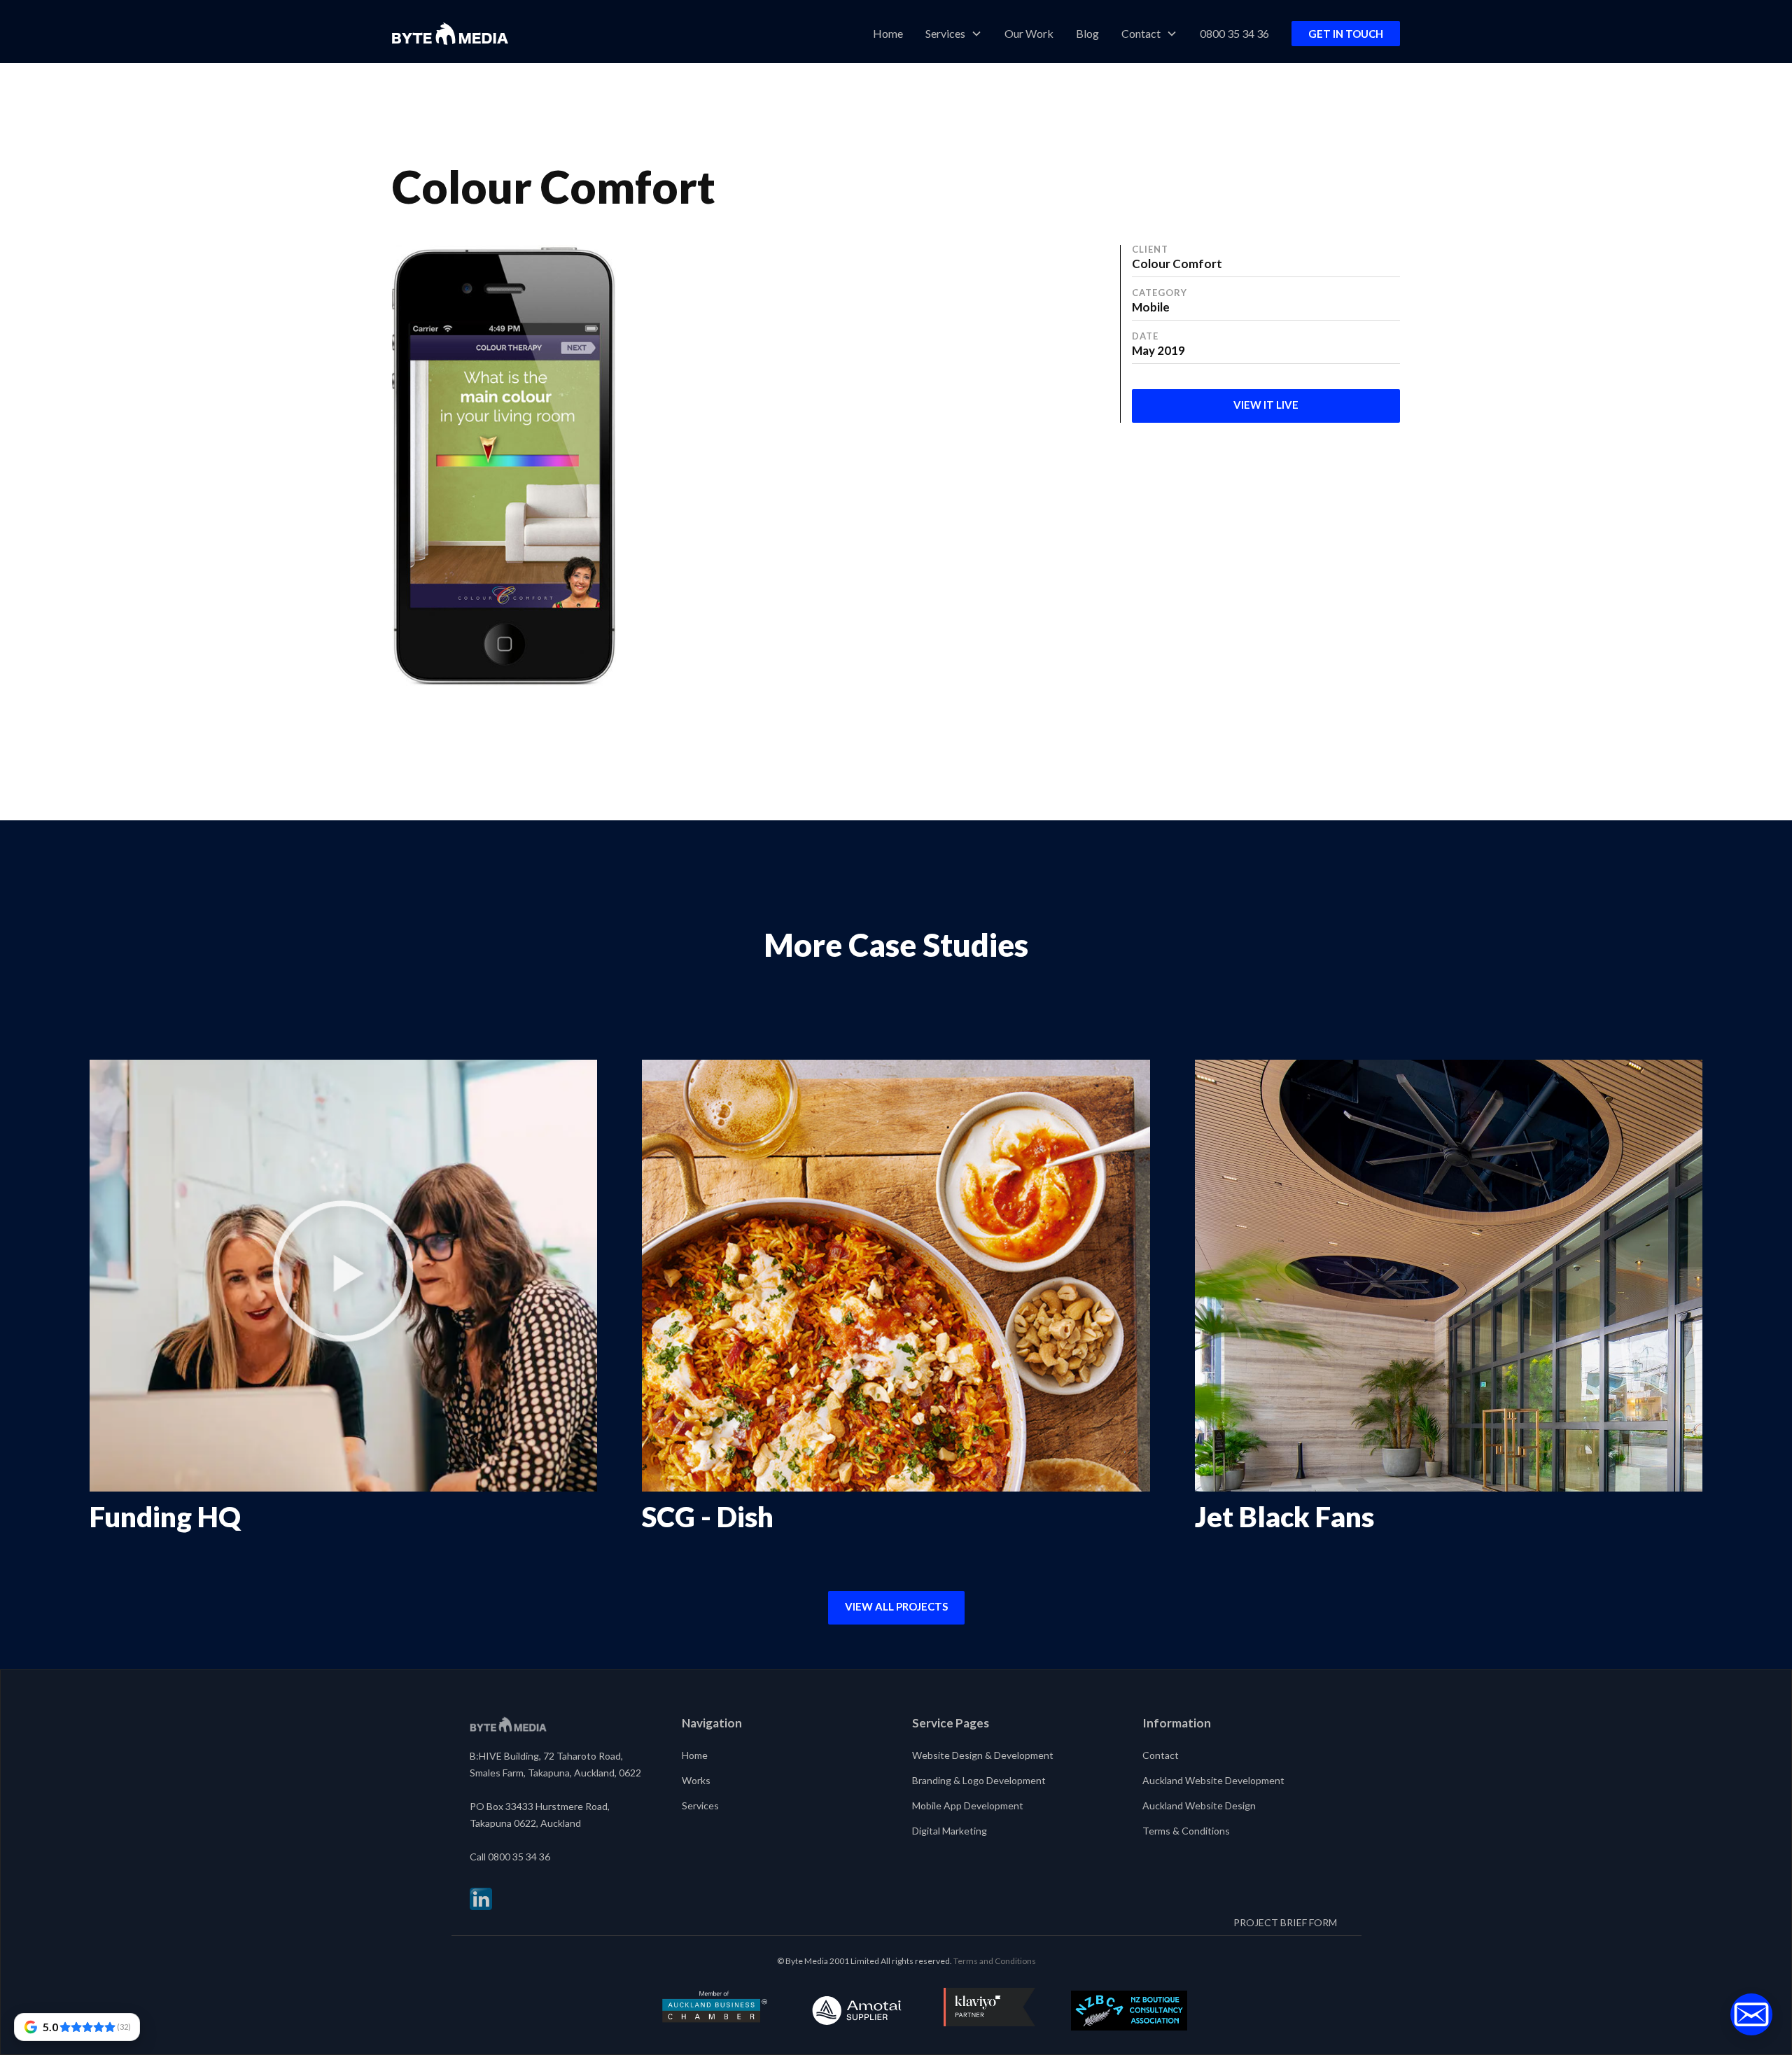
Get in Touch (1346, 34)
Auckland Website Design (1199, 1805)
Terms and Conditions (995, 1961)
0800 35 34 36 (1234, 33)
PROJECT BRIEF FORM (1285, 1922)
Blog (1087, 33)
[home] (450, 34)
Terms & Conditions (1186, 1831)
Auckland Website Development (1213, 1780)
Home (888, 33)
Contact (1161, 1755)
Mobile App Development (968, 1805)
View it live (1266, 405)
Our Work (1029, 33)
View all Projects (896, 1606)
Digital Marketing (950, 1831)
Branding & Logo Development (979, 1780)
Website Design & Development (983, 1755)
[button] (954, 34)
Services (700, 1805)
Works (696, 1780)
